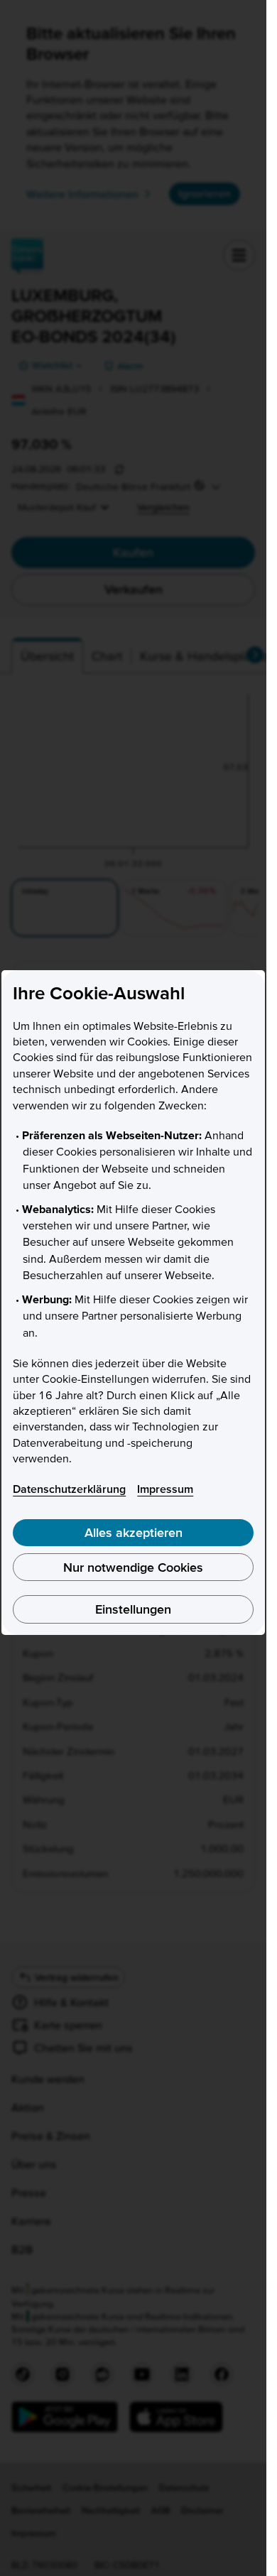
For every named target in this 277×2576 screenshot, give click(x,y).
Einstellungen (133, 1609)
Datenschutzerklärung (69, 1489)
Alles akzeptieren (134, 1532)
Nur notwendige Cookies (133, 1567)
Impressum (165, 1489)
